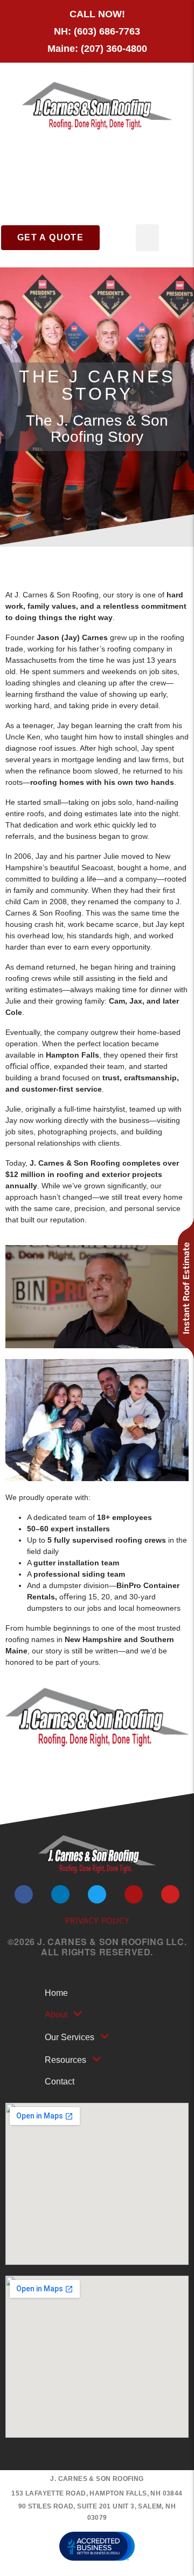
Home (56, 1993)
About (56, 2015)
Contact (60, 2081)
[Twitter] (97, 1894)
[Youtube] (170, 1894)
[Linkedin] (60, 1894)
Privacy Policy (97, 1921)
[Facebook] (24, 1894)
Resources (65, 2060)
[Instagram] (134, 1894)
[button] (147, 238)
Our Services (70, 2037)
